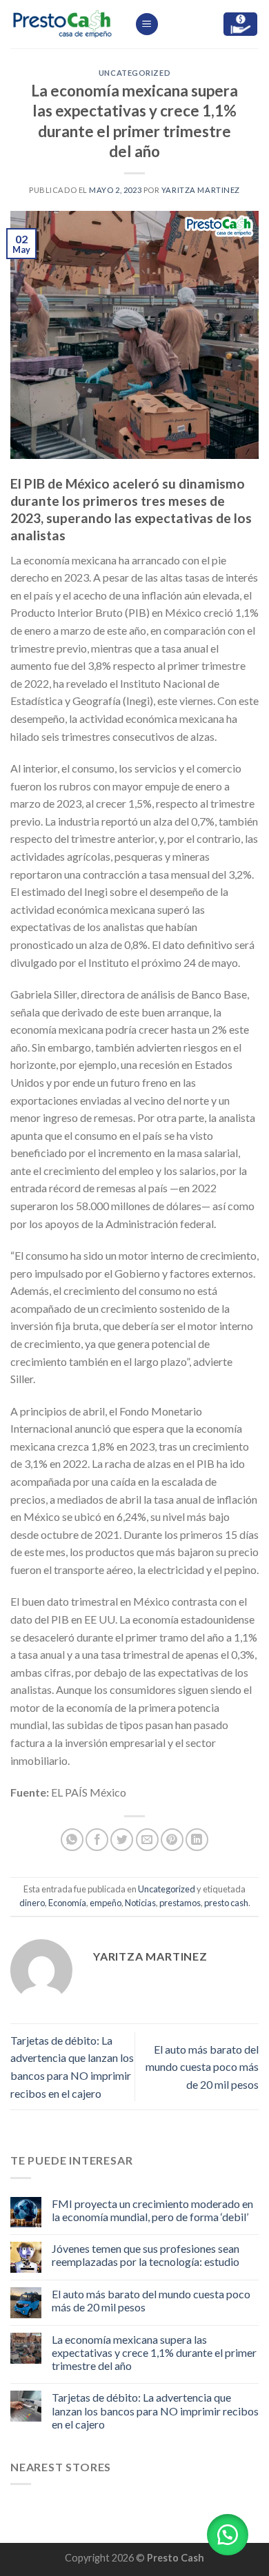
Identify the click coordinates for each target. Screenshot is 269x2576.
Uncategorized (134, 73)
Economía (67, 1903)
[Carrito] (240, 24)
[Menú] (147, 24)
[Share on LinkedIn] (197, 1840)
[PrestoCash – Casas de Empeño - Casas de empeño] (62, 24)
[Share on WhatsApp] (72, 1840)
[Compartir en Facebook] (97, 1840)
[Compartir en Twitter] (122, 1840)
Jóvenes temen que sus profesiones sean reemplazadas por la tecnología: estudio (146, 2255)
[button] (228, 2535)
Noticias (140, 1903)
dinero (32, 1903)
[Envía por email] (147, 1840)
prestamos (180, 1903)
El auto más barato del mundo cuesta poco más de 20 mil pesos (202, 2067)
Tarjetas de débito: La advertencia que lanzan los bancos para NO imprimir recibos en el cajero (155, 2410)
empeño (106, 1903)
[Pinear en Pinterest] (172, 1840)
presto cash (226, 1903)
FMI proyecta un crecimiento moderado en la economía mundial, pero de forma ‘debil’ (152, 2210)
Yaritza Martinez (201, 190)
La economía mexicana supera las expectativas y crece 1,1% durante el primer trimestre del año (154, 2352)
